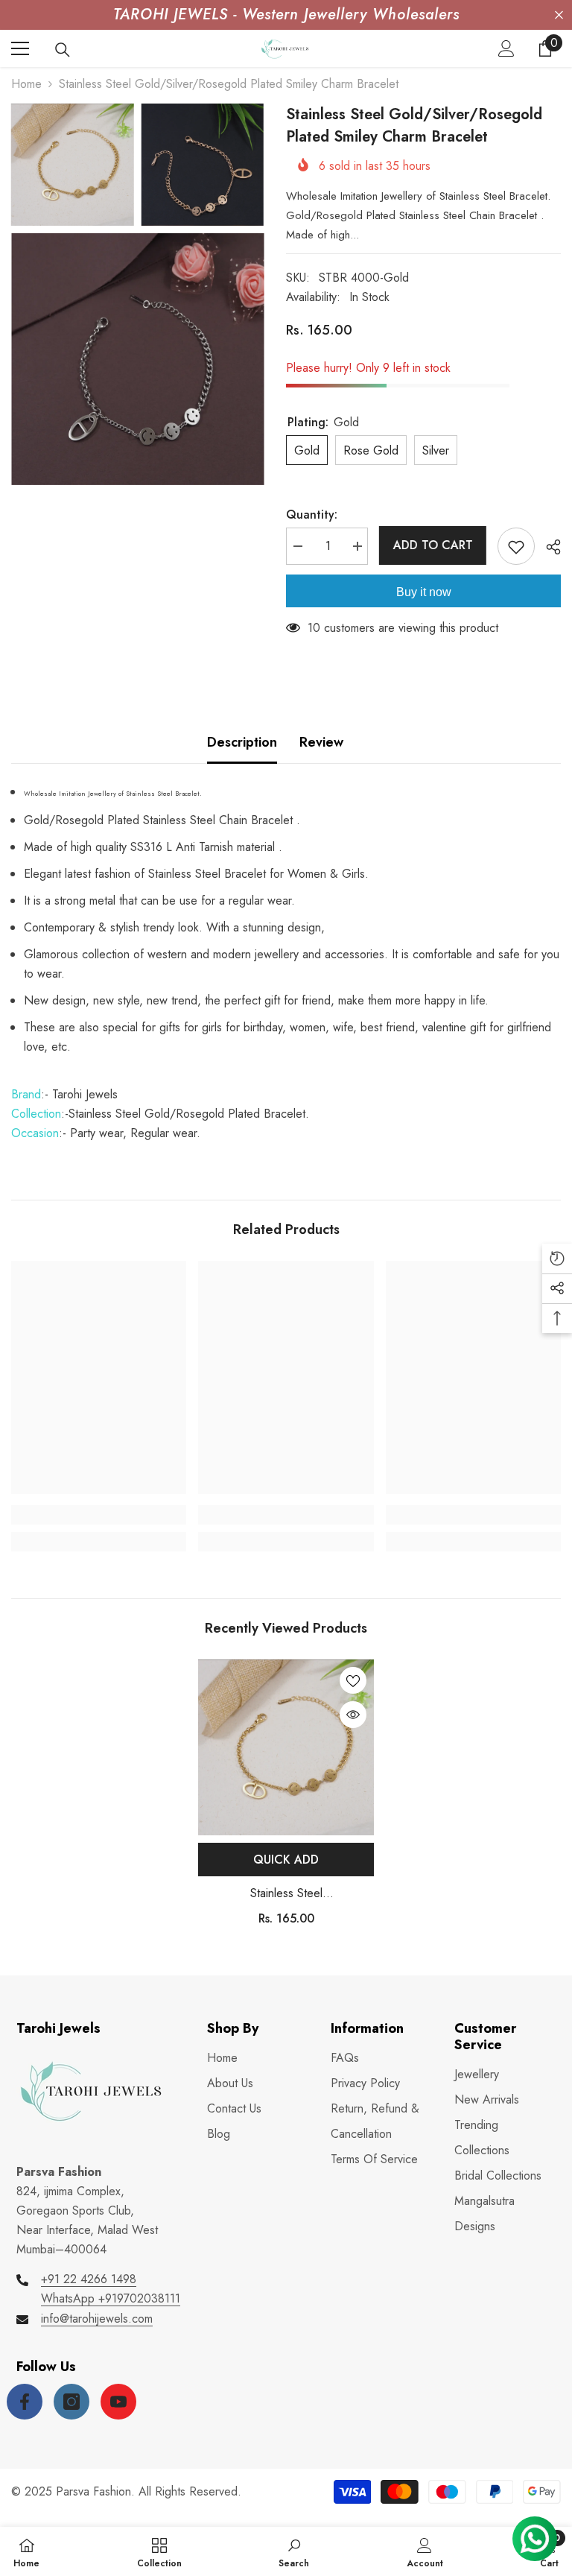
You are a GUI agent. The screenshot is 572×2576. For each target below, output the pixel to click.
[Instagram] (71, 2402)
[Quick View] (353, 1715)
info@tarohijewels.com (97, 2319)
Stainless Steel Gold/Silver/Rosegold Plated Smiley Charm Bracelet (286, 1894)
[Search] (63, 50)
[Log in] (506, 48)
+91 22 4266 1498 (89, 2279)
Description (242, 742)
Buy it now (424, 592)
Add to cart (433, 545)
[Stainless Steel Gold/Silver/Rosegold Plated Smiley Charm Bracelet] (286, 1747)
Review (321, 742)
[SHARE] (548, 547)
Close (559, 15)
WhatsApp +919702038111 (111, 2298)
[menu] (20, 48)
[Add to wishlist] (516, 546)
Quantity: (312, 515)
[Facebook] (25, 2402)
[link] (99, 1515)
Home (26, 84)
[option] (286, 1798)
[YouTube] (118, 2402)
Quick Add (286, 1860)
